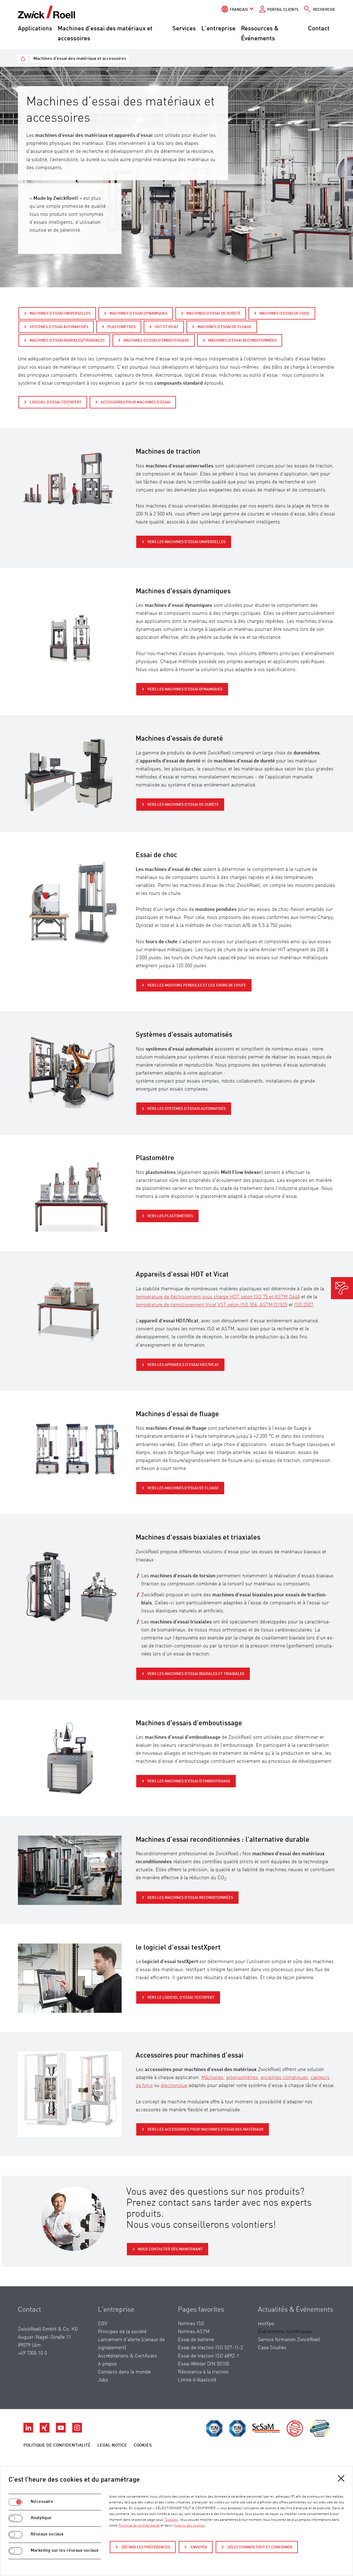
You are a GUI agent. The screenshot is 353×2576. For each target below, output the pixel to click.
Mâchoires (212, 2078)
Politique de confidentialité (57, 2445)
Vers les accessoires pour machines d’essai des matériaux (205, 2130)
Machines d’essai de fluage (224, 327)
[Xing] (45, 2431)
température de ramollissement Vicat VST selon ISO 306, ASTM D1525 (212, 1305)
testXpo (266, 2324)
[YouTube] (61, 2431)
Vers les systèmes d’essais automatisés (186, 1109)
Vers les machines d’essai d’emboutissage (189, 1781)
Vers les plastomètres (170, 1216)
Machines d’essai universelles (60, 313)
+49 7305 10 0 (32, 2353)
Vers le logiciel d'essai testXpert (181, 1998)
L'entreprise (218, 29)
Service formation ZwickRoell (289, 2340)
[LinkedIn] (29, 2431)
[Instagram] (77, 2431)
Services (184, 29)
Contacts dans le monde (124, 2372)
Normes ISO (191, 2324)
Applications (35, 29)
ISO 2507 (304, 1305)
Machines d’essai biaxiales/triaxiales (67, 341)
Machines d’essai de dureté (213, 313)
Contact (319, 29)
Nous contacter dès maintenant (170, 2249)
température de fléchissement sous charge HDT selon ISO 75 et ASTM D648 (218, 1297)
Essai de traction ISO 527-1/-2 (210, 2348)
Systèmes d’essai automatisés (59, 327)
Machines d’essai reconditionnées (242, 341)
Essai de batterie (196, 2340)
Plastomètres (121, 327)
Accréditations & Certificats (127, 2356)
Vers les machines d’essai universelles (186, 542)
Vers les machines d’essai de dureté (183, 805)
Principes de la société (122, 2332)
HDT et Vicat (167, 327)
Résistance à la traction (203, 2372)
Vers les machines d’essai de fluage (183, 1488)
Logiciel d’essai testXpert (56, 402)
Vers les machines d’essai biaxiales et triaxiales (196, 1674)
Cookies (143, 2445)
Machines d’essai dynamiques (138, 313)
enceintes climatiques (284, 2078)
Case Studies (272, 2348)
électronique (174, 2086)
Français (239, 10)
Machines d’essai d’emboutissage (156, 341)
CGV (103, 2324)
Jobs (103, 2380)
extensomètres (242, 2078)
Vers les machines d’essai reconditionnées (190, 1898)
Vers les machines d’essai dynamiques (185, 689)
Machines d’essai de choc (285, 313)
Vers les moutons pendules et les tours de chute (197, 985)
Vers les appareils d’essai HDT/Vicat (183, 1365)
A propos (107, 2364)
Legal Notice (112, 2445)
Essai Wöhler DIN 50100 (204, 2364)
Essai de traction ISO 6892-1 (208, 2356)
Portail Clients (283, 10)
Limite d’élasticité (197, 2380)
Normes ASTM (194, 2332)
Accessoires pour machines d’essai (136, 402)
